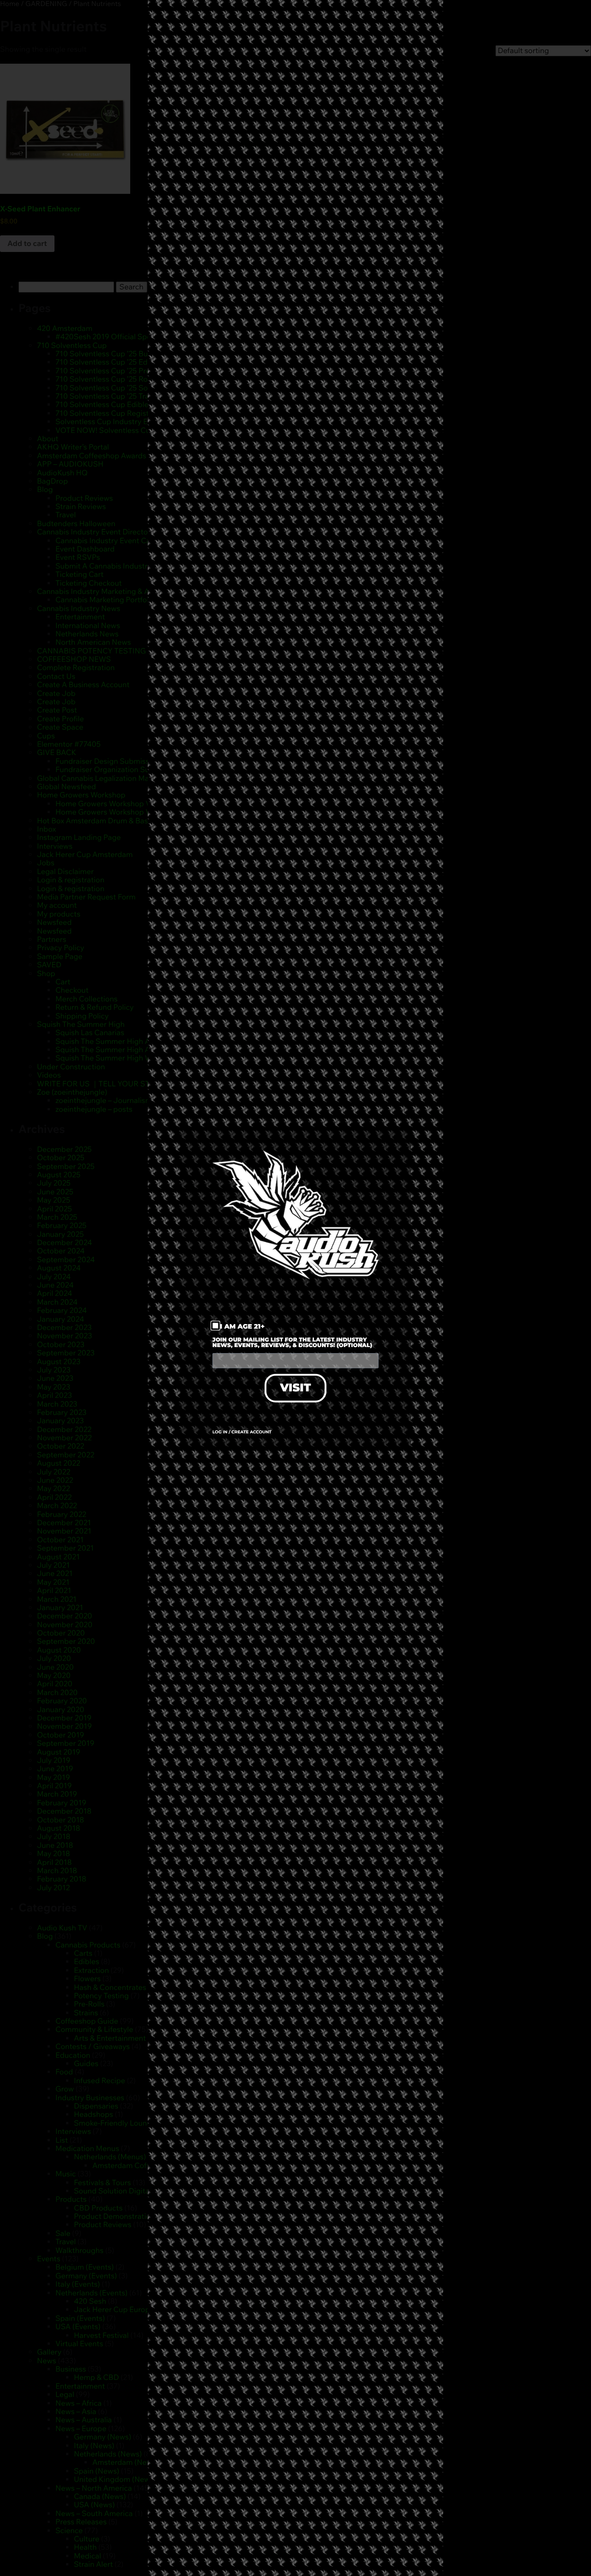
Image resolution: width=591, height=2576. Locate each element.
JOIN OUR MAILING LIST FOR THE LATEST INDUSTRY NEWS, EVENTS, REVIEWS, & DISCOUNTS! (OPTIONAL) (292, 1343)
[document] (295, 1288)
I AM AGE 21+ (243, 1326)
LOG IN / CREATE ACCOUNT (242, 1432)
